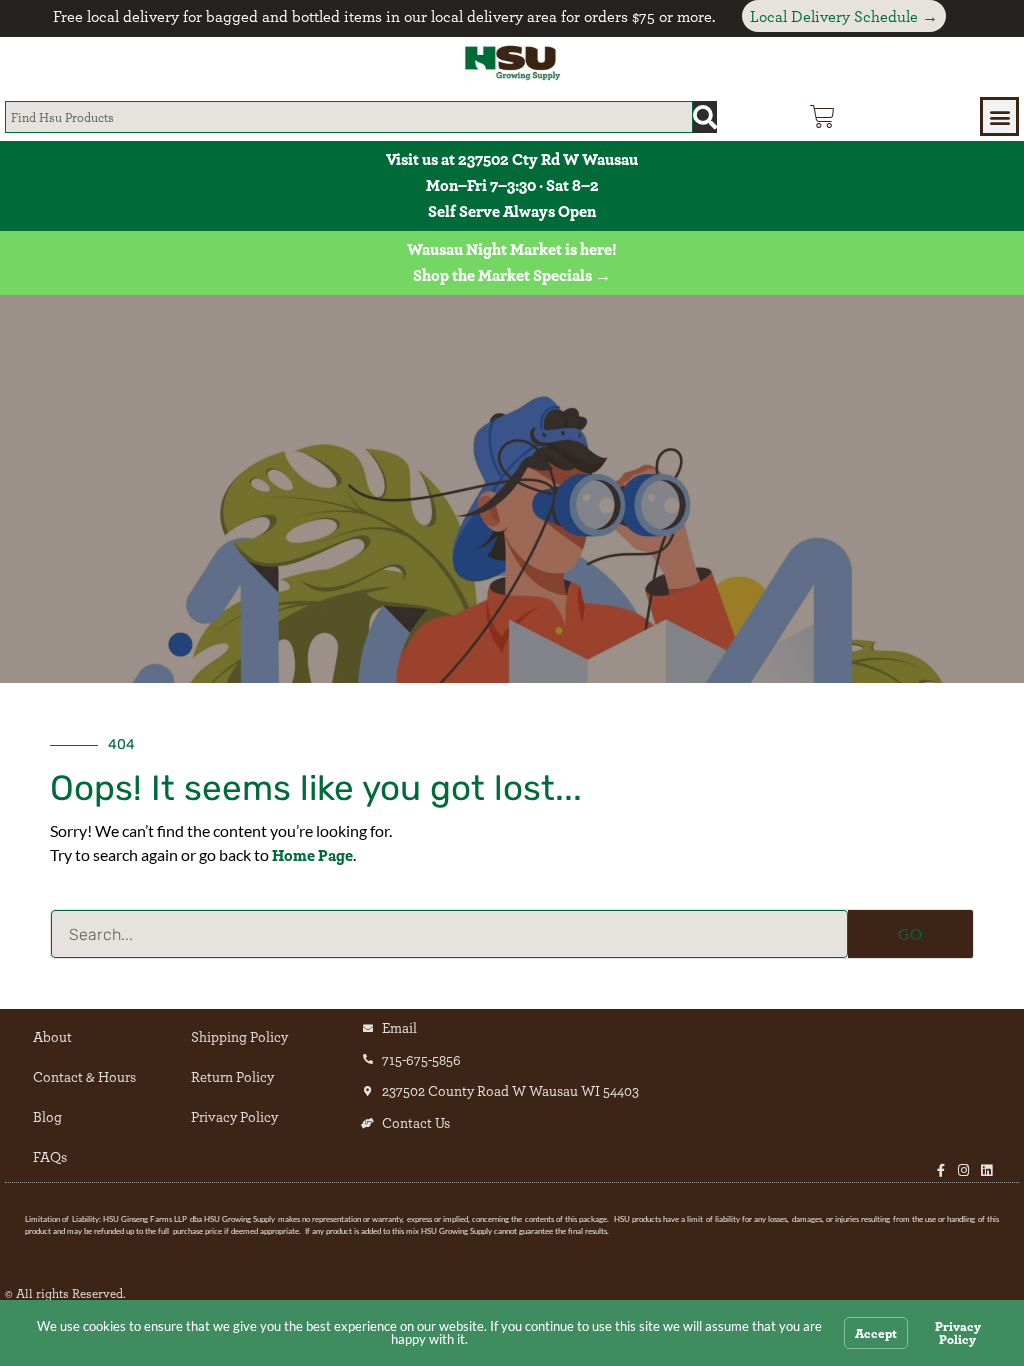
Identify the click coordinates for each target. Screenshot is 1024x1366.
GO (910, 934)
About (52, 1036)
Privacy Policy (234, 1116)
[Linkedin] (986, 1170)
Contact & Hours (84, 1076)
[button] (999, 116)
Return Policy (232, 1076)
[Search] (705, 117)
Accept (876, 1333)
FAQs (50, 1156)
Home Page (312, 855)
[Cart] (822, 116)
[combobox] (349, 117)
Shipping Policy (239, 1036)
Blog (47, 1116)
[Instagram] (963, 1170)
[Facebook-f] (940, 1170)
